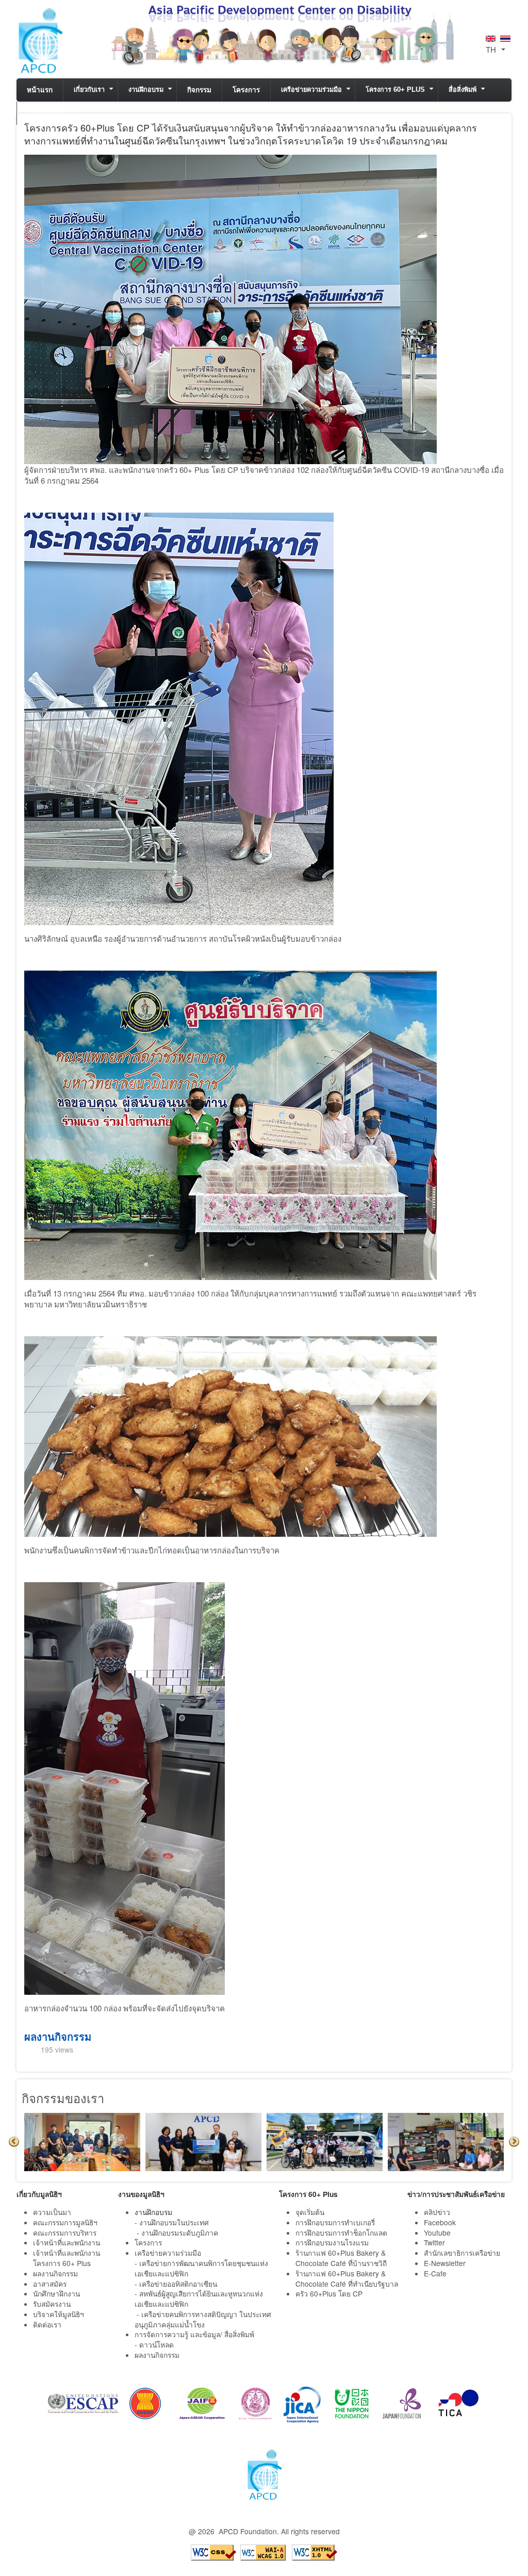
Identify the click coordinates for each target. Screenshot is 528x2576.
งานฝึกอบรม (146, 90)
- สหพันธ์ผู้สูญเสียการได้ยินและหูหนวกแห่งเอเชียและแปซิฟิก (199, 2299)
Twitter (434, 2242)
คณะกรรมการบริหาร (65, 2233)
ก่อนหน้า (14, 2142)
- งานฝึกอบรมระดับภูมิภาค (177, 2233)
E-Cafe (436, 2273)
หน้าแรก (40, 90)
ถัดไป (514, 2142)
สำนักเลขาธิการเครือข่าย (462, 2253)
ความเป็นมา (52, 2212)
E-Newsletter (446, 2263)
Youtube (437, 2233)
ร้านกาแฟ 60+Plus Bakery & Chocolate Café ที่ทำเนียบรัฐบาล (348, 2278)
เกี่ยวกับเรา (89, 90)
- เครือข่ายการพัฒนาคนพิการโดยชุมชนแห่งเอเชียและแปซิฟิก (201, 2268)
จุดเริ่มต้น (310, 2212)
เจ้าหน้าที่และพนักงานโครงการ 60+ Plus (67, 2258)
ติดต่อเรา (47, 2324)
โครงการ (246, 90)
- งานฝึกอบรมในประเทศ (172, 2222)
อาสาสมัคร (50, 2284)
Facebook (440, 2222)
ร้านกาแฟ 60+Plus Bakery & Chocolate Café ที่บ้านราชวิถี (342, 2258)
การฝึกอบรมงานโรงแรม (332, 2242)
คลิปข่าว (437, 2212)
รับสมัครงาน (52, 2304)
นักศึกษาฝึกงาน (56, 2293)
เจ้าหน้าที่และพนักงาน (67, 2242)
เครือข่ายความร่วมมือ (311, 90)
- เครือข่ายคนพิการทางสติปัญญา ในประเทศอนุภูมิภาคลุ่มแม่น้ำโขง (203, 2319)
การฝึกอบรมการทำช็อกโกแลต (341, 2233)
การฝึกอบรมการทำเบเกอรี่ (335, 2222)
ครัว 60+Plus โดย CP (329, 2293)
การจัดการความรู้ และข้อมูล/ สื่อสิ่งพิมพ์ (194, 2334)
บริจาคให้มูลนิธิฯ (59, 2314)
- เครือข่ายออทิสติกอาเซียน (176, 2284)
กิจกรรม (199, 90)
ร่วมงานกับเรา (47, 113)
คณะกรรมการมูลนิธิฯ (65, 2222)
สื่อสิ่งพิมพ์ (463, 90)
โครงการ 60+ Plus (395, 90)
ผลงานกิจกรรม (58, 2036)
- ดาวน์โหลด (154, 2344)
